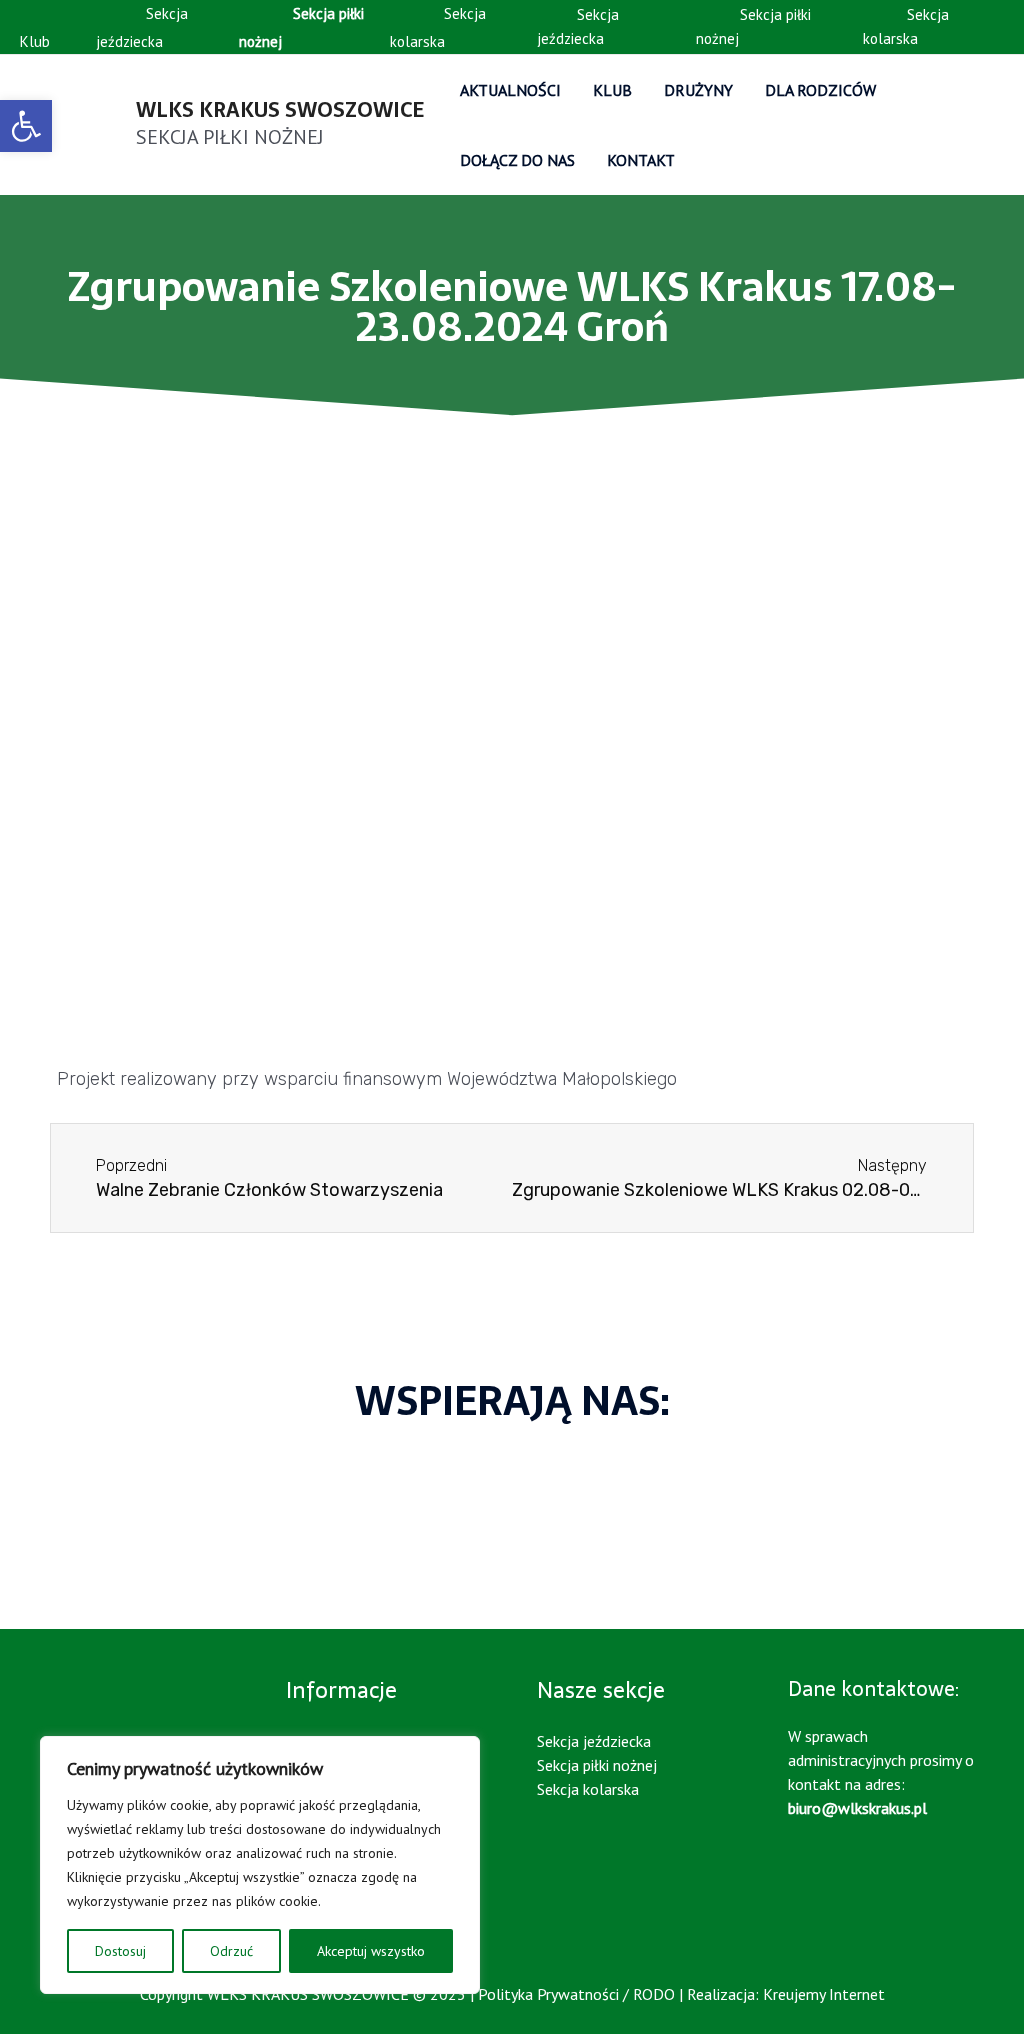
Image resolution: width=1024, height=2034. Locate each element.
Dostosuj (120, 1951)
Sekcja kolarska (438, 27)
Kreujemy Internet (824, 1994)
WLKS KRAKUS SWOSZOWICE (280, 110)
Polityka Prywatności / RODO (576, 1994)
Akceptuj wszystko (371, 1951)
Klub (35, 41)
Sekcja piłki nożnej (753, 26)
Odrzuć (231, 1951)
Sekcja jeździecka (142, 27)
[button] (19, 1523)
